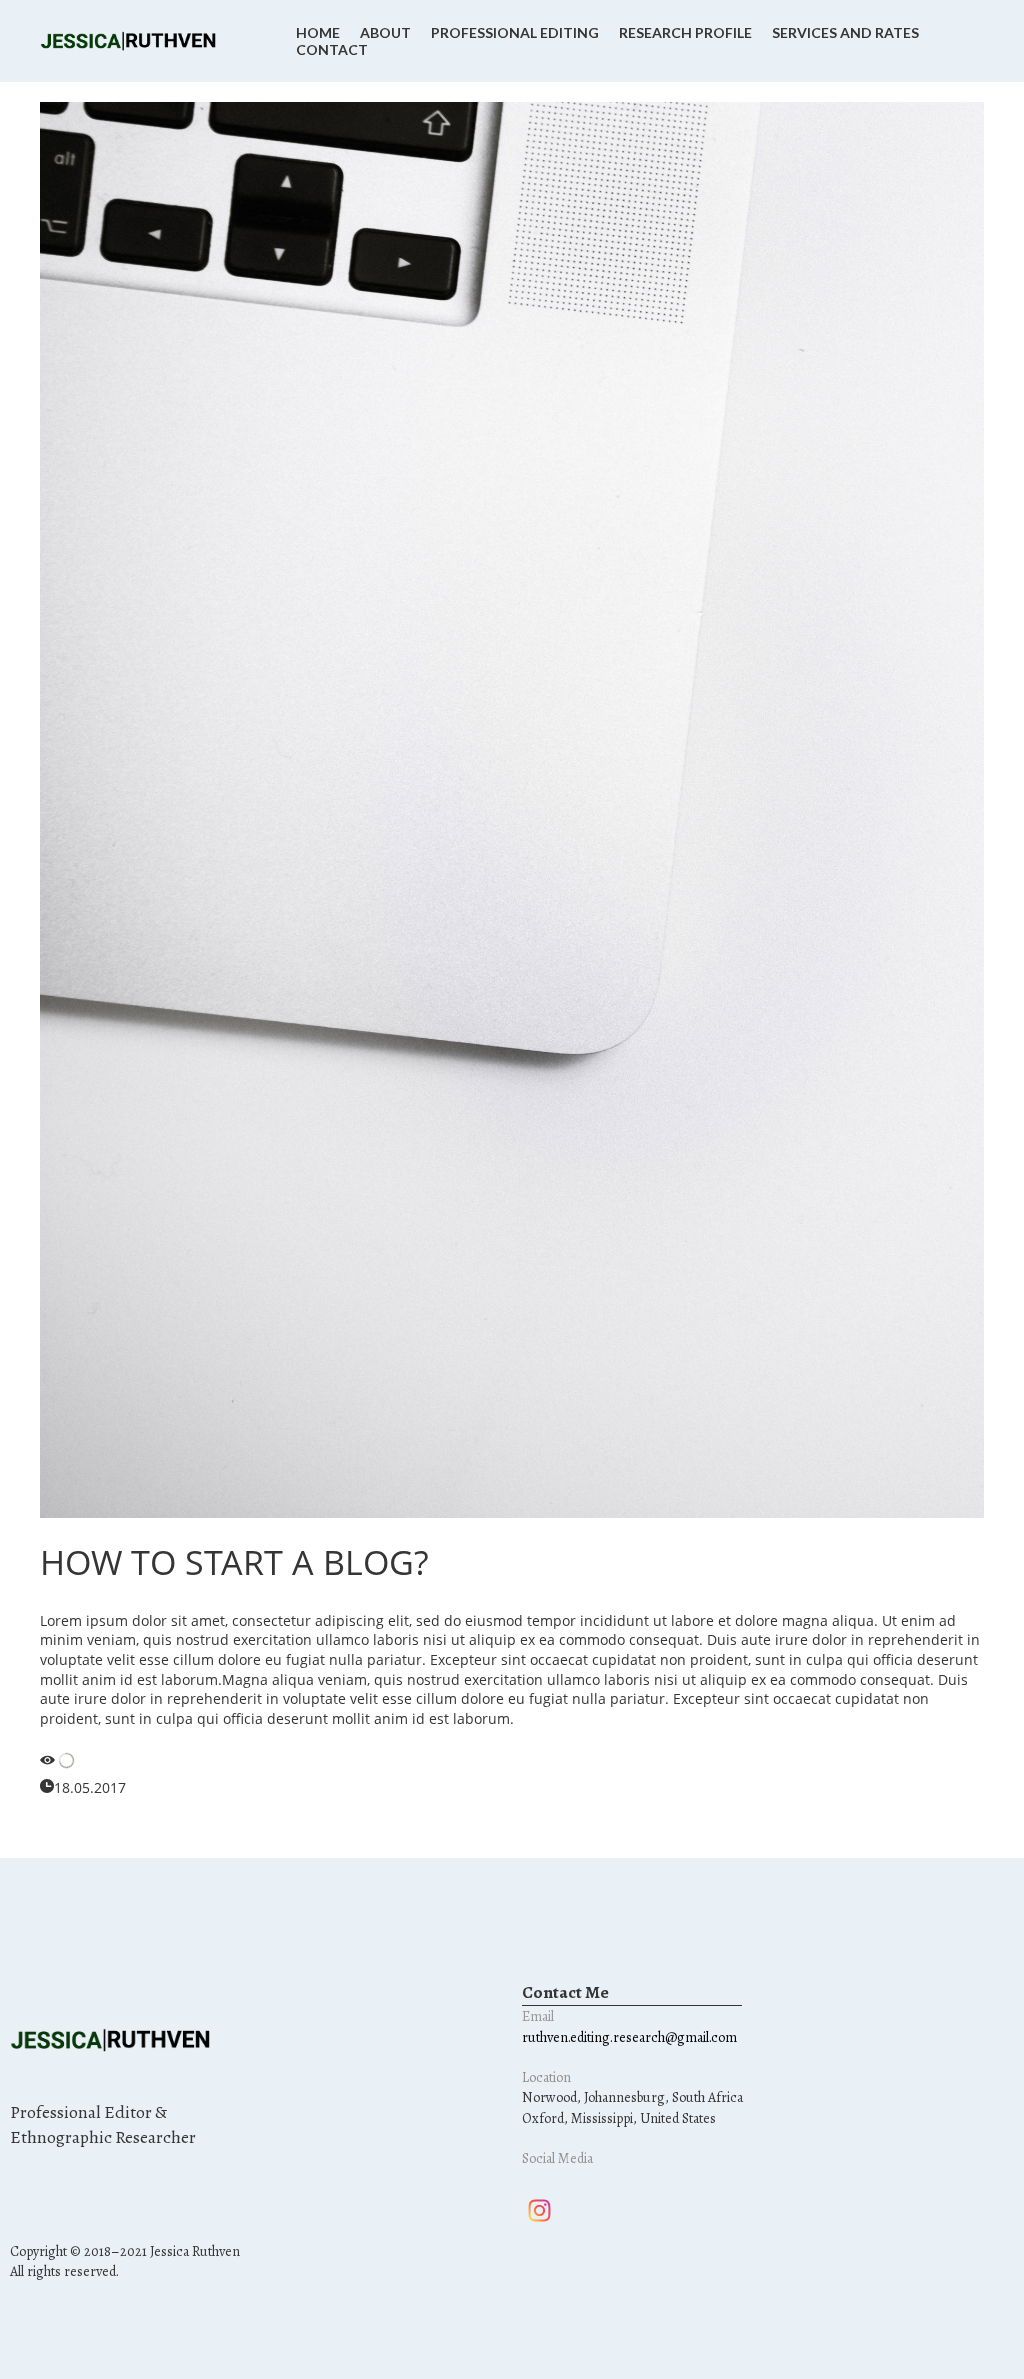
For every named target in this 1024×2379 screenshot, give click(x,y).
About (385, 32)
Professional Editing (515, 32)
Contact (332, 49)
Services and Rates (845, 32)
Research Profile (685, 32)
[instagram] (539, 2210)
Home (318, 32)
